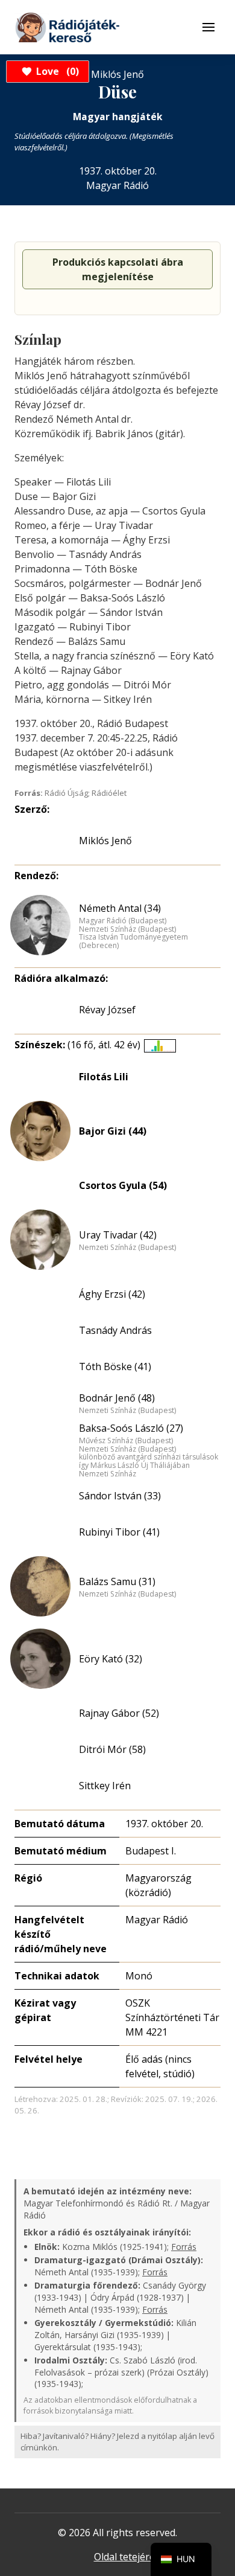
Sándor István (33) (120, 1496)
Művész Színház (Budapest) (126, 1441)
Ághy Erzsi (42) (112, 1294)
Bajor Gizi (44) (113, 1131)
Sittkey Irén (105, 1786)
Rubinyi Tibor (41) (119, 1532)
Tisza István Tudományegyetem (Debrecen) (133, 941)
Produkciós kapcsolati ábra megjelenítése (118, 269)
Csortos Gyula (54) (123, 1185)
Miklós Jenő (105, 841)
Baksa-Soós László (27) (131, 1428)
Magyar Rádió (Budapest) (123, 921)
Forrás (184, 2247)
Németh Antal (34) (120, 908)
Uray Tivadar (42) (118, 1235)
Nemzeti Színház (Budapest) (127, 929)
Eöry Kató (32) (111, 1659)
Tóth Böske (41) (115, 1366)
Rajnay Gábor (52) (119, 1713)
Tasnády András (115, 1330)
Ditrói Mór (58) (112, 1749)
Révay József (107, 1010)
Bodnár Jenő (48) (117, 1398)
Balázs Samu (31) (117, 1581)
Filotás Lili (104, 1077)
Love (56, 71)
